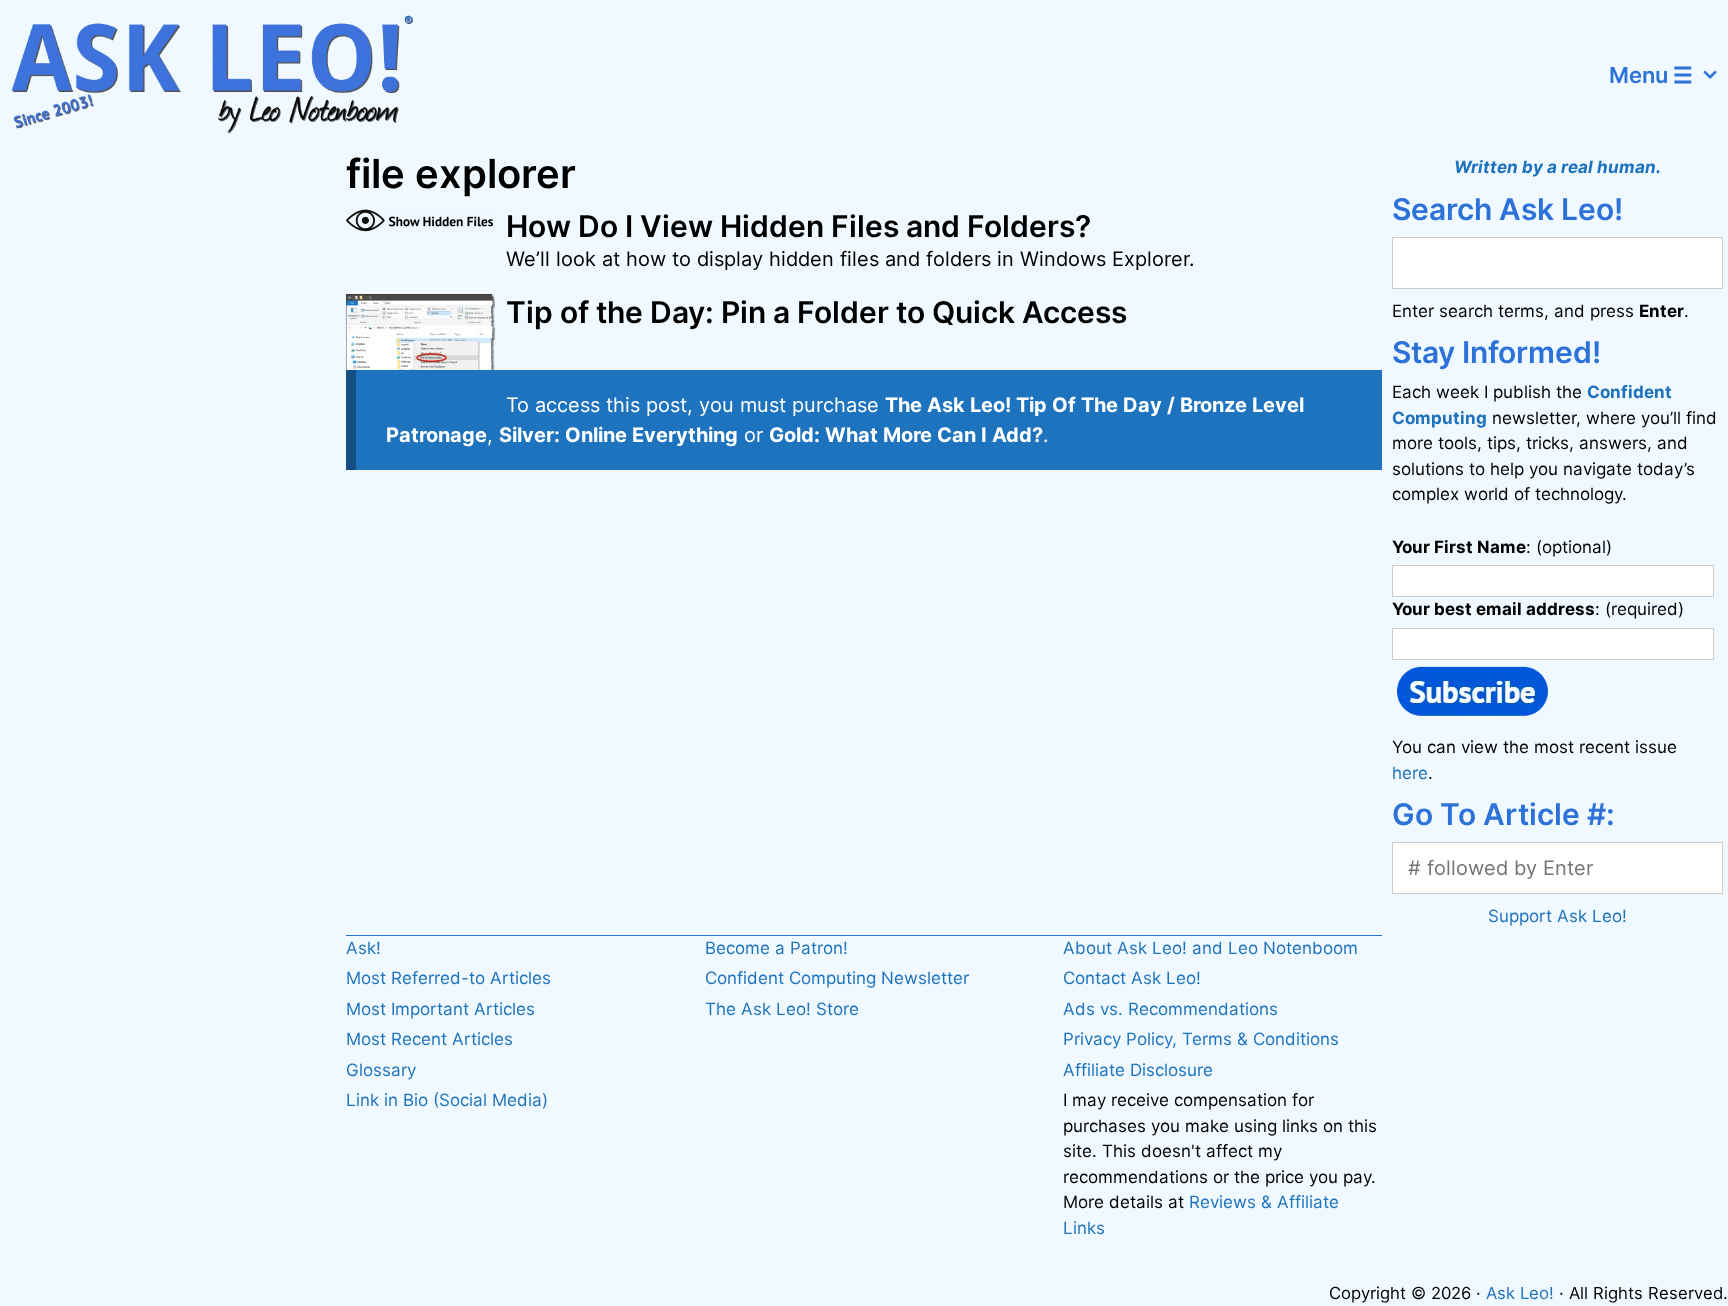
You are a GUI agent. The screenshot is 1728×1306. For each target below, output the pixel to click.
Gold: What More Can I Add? (906, 435)
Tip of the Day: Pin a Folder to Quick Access (816, 312)
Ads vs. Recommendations (1170, 1009)
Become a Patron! (776, 948)
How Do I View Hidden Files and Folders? (798, 226)
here (1410, 773)
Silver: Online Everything (618, 435)
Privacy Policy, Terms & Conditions (1201, 1039)
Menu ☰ (1651, 75)
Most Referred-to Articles (448, 978)
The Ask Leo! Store (782, 1009)
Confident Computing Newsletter (837, 978)
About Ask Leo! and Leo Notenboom (1210, 948)
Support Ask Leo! (1557, 916)
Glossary (381, 1070)
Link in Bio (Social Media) (447, 1100)
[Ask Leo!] (224, 75)
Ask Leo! (1520, 1293)
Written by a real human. (1557, 167)
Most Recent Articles (429, 1039)
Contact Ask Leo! (1132, 978)
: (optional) (1502, 547)
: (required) (1538, 609)
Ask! (363, 948)
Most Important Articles (440, 1009)
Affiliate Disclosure (1138, 1070)
